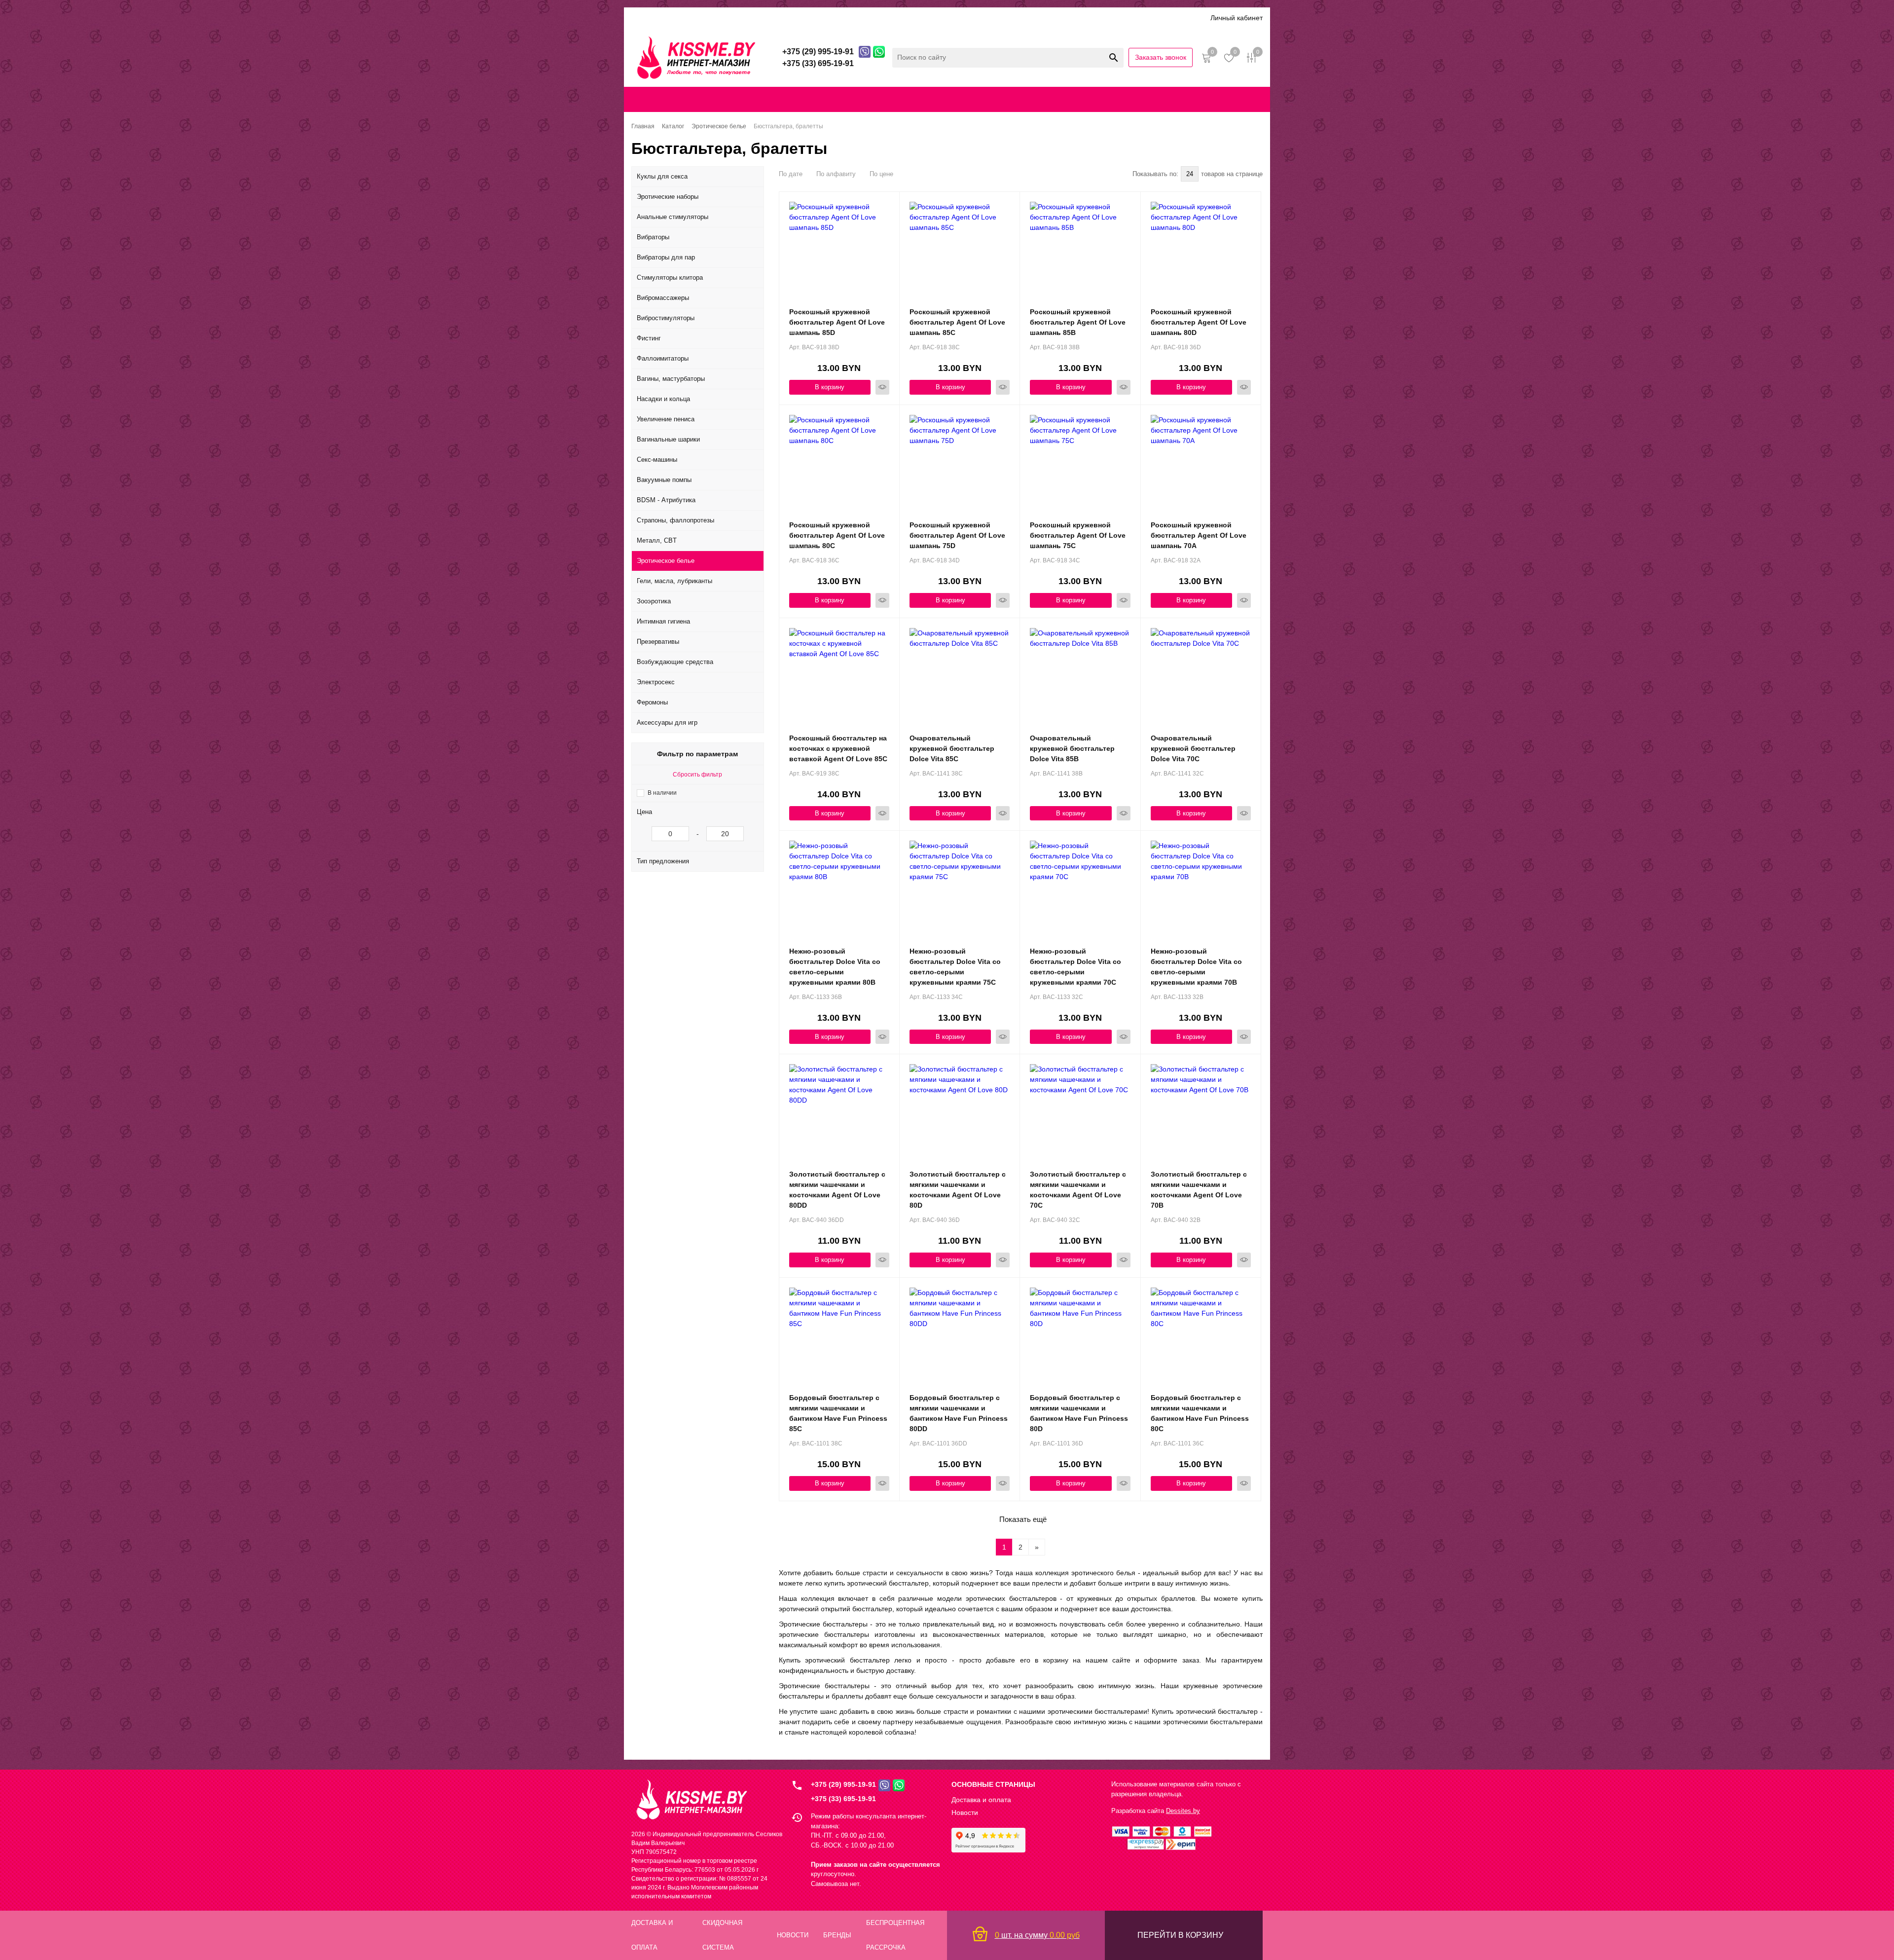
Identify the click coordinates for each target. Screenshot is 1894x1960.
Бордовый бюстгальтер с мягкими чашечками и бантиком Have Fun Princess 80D (1079, 1413)
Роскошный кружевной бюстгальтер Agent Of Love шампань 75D (957, 535)
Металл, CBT (657, 540)
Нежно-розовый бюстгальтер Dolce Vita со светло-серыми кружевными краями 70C (1075, 967)
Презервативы (658, 642)
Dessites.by (1183, 1811)
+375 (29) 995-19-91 (843, 1784)
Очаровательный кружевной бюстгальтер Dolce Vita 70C (1193, 748)
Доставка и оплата (699, 18)
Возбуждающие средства (675, 662)
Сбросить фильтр (697, 775)
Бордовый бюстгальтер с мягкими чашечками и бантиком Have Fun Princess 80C (1200, 1413)
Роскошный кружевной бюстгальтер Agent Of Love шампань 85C (957, 322)
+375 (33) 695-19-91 (843, 1799)
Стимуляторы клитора (670, 277)
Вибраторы (653, 237)
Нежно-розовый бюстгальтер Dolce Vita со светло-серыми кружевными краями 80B (835, 967)
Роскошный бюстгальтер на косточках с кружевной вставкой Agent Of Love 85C (838, 748)
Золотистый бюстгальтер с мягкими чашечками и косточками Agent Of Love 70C (1078, 1190)
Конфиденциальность (1056, 99)
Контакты (976, 99)
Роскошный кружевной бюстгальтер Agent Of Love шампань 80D (1199, 322)
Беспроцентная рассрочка (936, 18)
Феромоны (652, 702)
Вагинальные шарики (668, 439)
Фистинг (649, 338)
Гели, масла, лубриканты (674, 581)
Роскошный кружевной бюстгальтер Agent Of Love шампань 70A (1199, 535)
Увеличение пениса (666, 419)
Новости (965, 1812)
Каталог (645, 18)
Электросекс (656, 682)
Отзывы (868, 18)
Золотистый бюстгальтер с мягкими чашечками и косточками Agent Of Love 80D (958, 1190)
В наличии (662, 793)
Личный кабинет (1237, 18)
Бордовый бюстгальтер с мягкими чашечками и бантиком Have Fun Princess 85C (838, 1413)
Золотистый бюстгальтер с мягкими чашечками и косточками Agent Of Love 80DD (837, 1190)
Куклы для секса (662, 176)
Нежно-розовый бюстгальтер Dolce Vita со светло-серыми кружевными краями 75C (955, 967)
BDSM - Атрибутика (666, 500)
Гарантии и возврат (1136, 99)
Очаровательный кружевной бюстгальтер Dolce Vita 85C (952, 748)
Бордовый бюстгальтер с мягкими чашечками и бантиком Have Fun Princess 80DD (959, 1413)
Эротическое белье (666, 561)
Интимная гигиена (663, 621)
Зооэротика (654, 601)
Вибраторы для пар (666, 257)
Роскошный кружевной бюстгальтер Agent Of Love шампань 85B (1078, 322)
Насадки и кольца (663, 399)
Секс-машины (657, 460)
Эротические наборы (668, 197)
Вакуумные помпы (664, 480)
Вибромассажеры (663, 298)
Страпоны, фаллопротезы (675, 520)
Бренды (831, 18)
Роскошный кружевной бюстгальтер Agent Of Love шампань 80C (837, 535)
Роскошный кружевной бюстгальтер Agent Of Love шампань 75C (1078, 535)
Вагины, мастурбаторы (671, 379)
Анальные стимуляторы (673, 217)
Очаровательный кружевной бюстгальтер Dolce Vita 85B (1072, 748)
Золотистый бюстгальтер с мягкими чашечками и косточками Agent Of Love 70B (1199, 1190)
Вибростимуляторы (666, 318)
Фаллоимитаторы (663, 358)
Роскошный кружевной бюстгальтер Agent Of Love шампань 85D (837, 322)
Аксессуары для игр (667, 722)
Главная (663, 99)
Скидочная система (774, 18)
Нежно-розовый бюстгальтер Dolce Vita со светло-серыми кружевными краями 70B (1196, 967)
